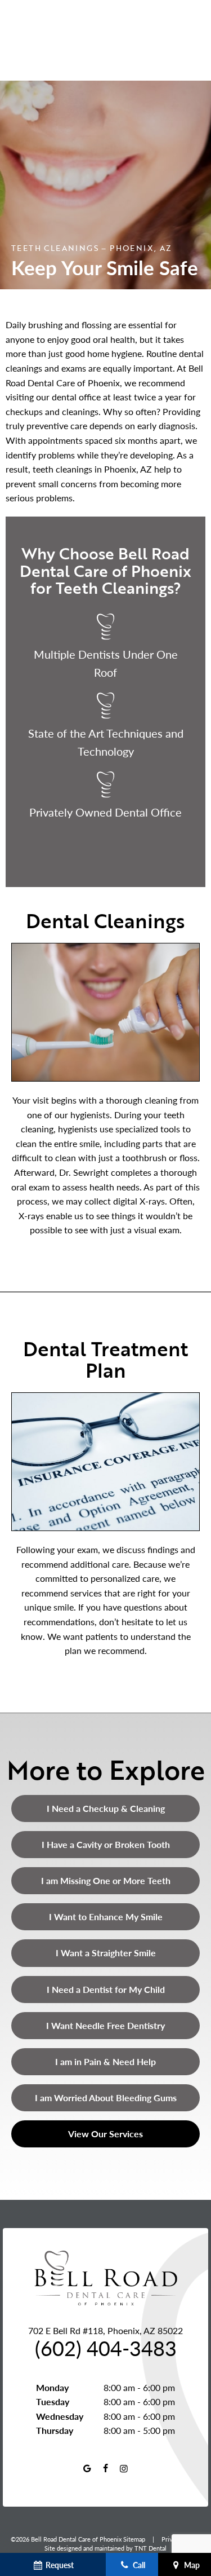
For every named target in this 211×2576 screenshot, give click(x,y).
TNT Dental (151, 2548)
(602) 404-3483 (106, 2348)
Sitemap (134, 2539)
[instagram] (124, 2468)
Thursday (55, 2430)
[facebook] (105, 2468)
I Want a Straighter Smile (106, 1953)
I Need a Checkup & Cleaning (106, 1808)
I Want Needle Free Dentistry (105, 2025)
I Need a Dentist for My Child (106, 1989)
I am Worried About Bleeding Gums (106, 2098)
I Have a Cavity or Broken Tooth (106, 1844)
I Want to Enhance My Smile (106, 1916)
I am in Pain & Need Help (105, 2061)
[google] (87, 2468)
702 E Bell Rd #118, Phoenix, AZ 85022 (105, 2330)
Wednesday (60, 2416)
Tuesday (53, 2401)
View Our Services (105, 2134)
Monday (52, 2387)
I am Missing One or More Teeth (106, 1880)
